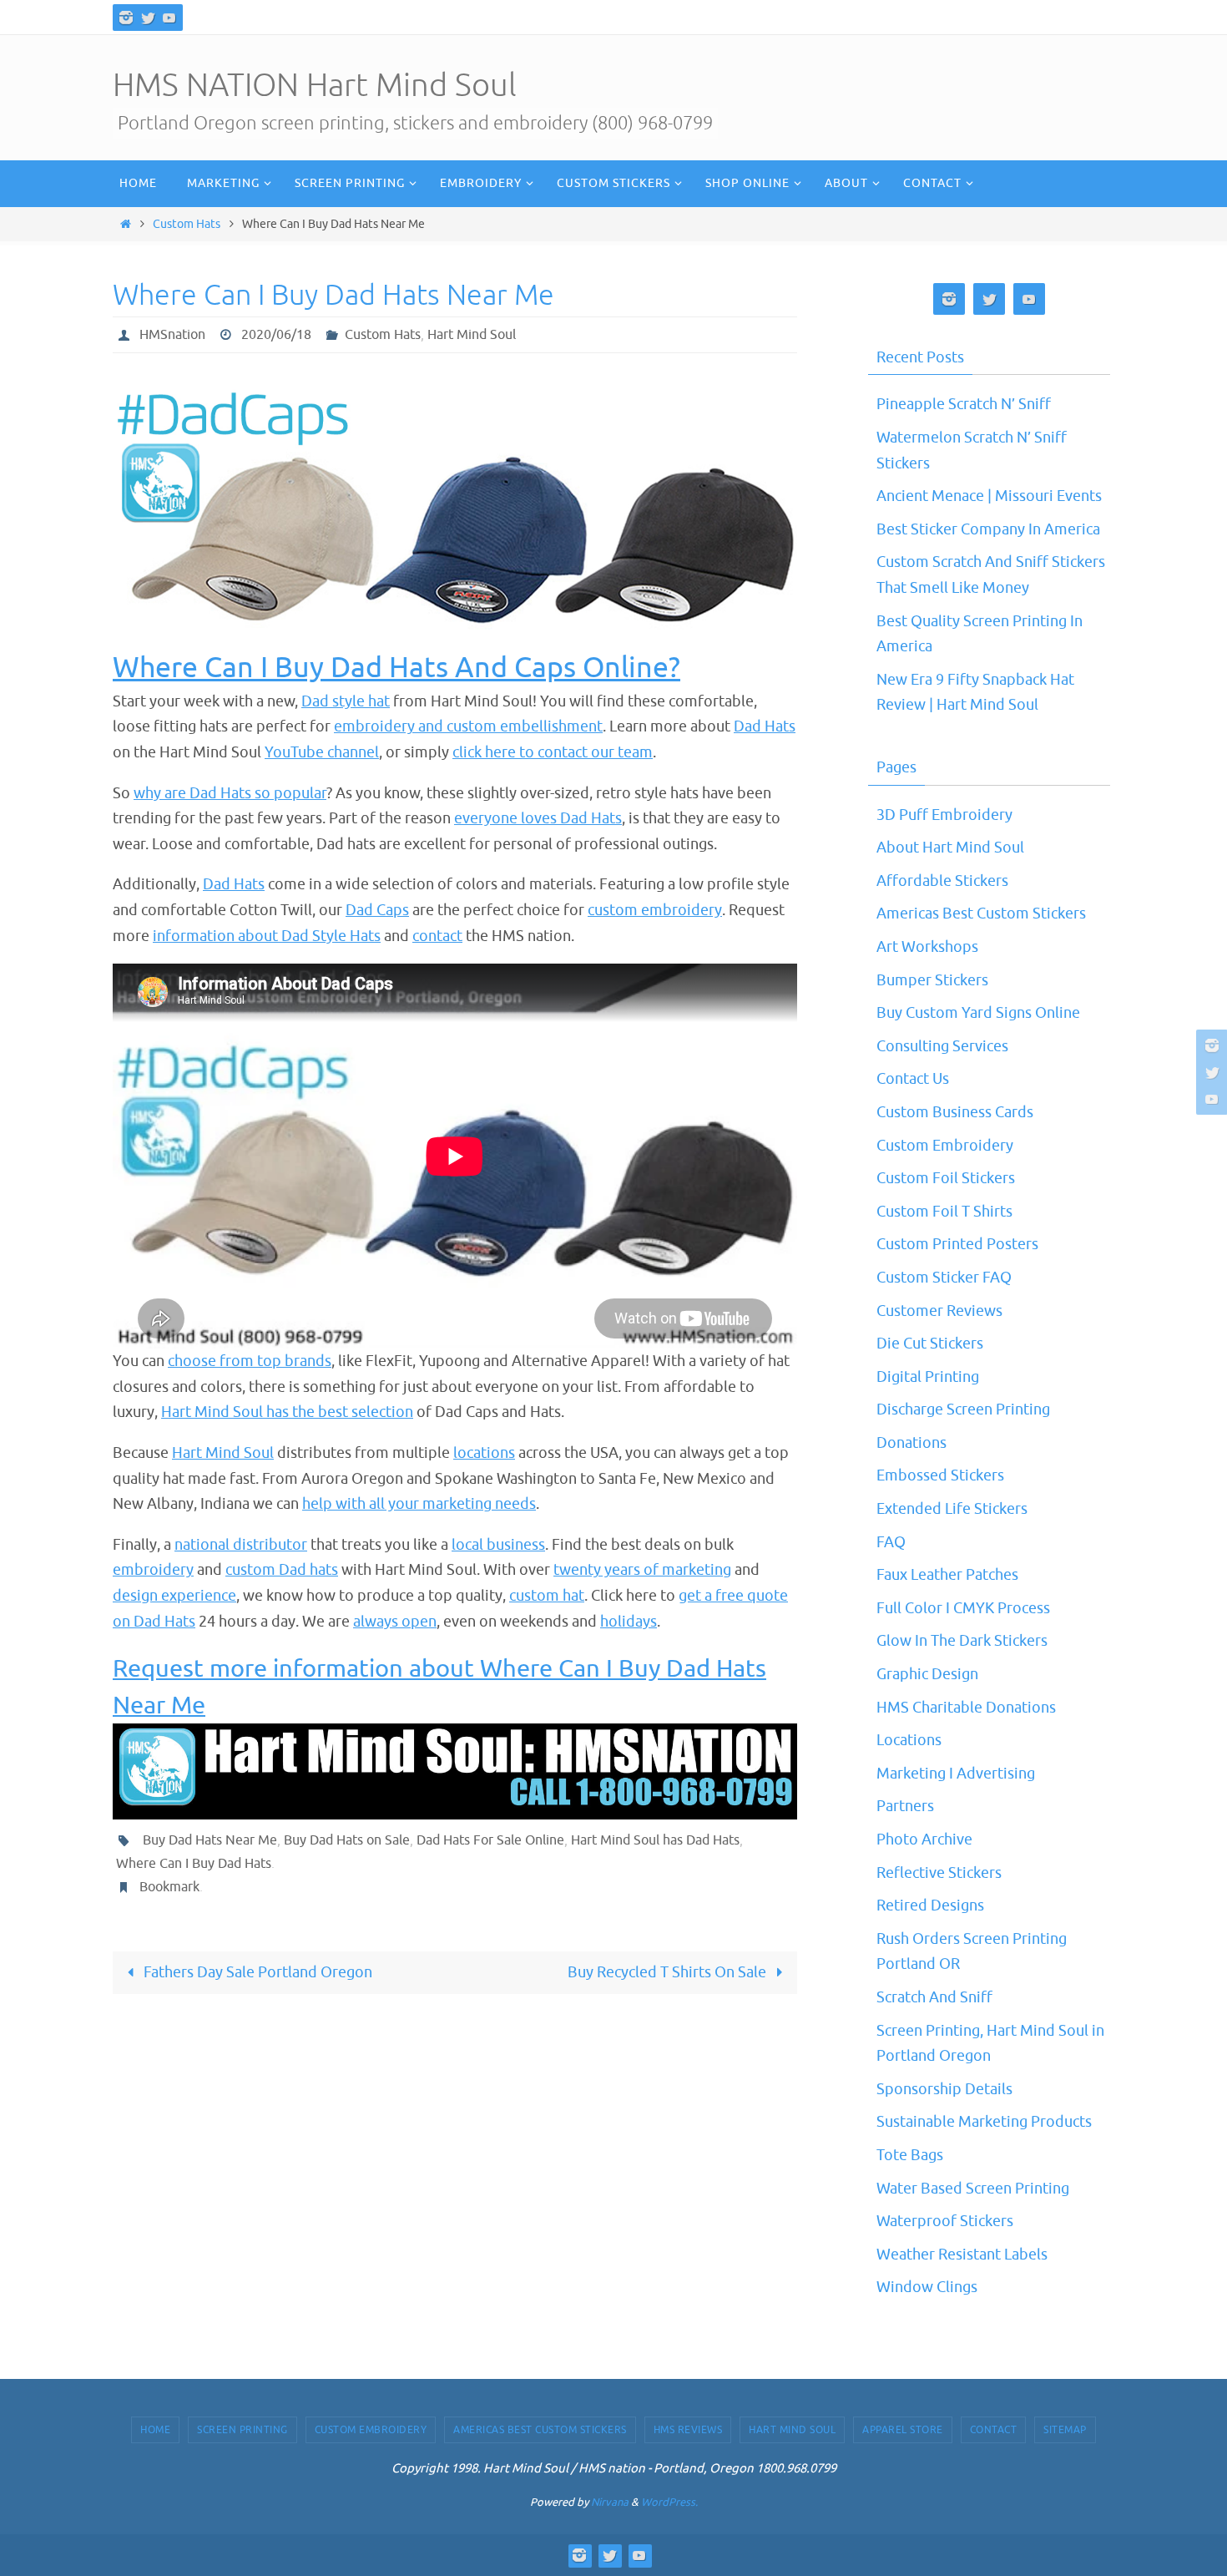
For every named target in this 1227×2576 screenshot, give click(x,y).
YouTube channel (322, 752)
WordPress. (669, 2502)
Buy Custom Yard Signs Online (978, 1013)
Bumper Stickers (932, 980)
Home (155, 2430)
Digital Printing (928, 1377)
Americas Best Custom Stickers (981, 913)
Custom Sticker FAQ (944, 1278)
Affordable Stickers (942, 881)
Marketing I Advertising (956, 1774)
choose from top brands (250, 1361)
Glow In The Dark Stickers (962, 1641)
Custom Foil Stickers (946, 1178)
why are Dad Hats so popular (230, 793)
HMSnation (172, 335)
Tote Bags (910, 2155)
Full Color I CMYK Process (963, 1608)
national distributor (241, 1545)
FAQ (891, 1542)
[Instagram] (126, 18)
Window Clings (927, 2287)
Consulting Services (942, 1046)
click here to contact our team (553, 752)
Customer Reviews (939, 1311)
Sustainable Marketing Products (984, 2122)
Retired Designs (930, 1905)
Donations (911, 1443)
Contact (994, 2430)
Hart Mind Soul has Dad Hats (655, 1840)
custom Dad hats (282, 1570)
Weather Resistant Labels (962, 2255)
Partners (905, 1806)
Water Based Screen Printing (973, 2189)
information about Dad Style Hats (267, 936)
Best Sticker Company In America (988, 529)
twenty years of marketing (642, 1570)
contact (437, 936)
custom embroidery (655, 910)
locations (484, 1453)
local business (498, 1545)
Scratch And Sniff (934, 1997)
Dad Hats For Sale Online (490, 1840)
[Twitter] (148, 18)
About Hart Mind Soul (950, 848)
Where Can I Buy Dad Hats (194, 1864)
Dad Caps (377, 910)
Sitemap (1065, 2430)
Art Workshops (927, 947)
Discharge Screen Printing (963, 1409)
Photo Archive (924, 1840)
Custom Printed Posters (957, 1244)
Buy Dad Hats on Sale (347, 1840)
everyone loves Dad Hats (538, 818)
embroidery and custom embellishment (468, 726)
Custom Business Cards (955, 1112)
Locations (909, 1740)
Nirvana (610, 2502)
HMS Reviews (688, 2430)
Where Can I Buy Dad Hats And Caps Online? (396, 668)
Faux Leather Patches (947, 1575)
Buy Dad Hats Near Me (210, 1840)
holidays (629, 1622)
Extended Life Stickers (952, 1509)
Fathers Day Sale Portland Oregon (256, 1972)
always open (395, 1622)
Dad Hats (765, 726)
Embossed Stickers (940, 1475)
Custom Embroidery (945, 1146)
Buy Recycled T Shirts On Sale (669, 1972)
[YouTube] (169, 18)
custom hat (547, 1596)
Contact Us (913, 1079)
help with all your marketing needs (419, 1504)
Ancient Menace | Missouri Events (989, 496)
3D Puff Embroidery (944, 815)
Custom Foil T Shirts (944, 1212)
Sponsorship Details (944, 2089)
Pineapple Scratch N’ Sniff (964, 404)
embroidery (153, 1570)
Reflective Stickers (939, 1873)
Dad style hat (346, 701)
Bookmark (169, 1887)
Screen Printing (242, 2430)
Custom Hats (187, 224)
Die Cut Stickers (930, 1344)
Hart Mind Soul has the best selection (287, 1412)
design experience (174, 1596)
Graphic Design (927, 1674)
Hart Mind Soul (472, 335)
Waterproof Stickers (945, 2221)
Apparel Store (903, 2430)
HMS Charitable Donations (966, 1708)
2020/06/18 (276, 335)
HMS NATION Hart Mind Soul (315, 86)
